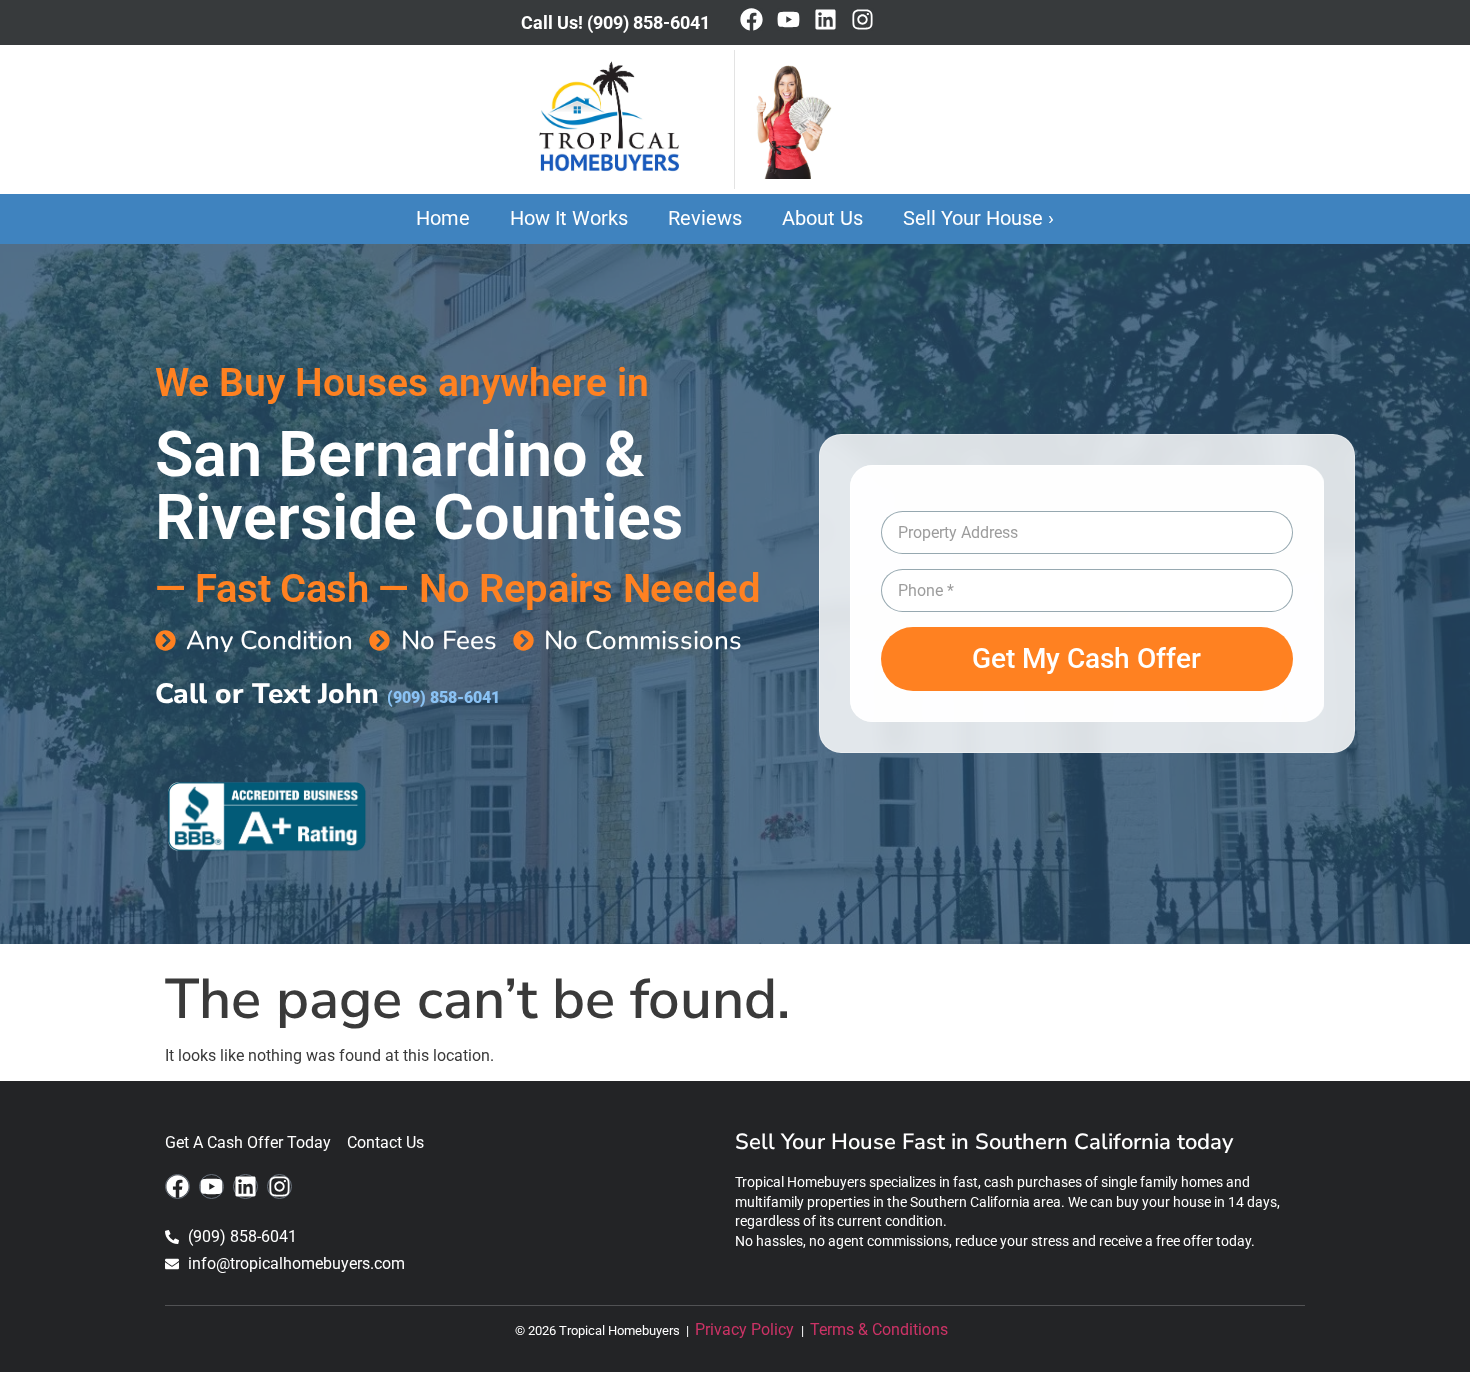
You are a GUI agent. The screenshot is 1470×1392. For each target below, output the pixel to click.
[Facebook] (751, 19)
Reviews (705, 218)
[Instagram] (862, 19)
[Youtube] (788, 19)
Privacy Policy (746, 1329)
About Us (822, 218)
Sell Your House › (978, 218)
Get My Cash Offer (1086, 658)
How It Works (569, 218)
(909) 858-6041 (443, 697)
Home (443, 218)
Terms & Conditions (883, 1329)
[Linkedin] (825, 19)
